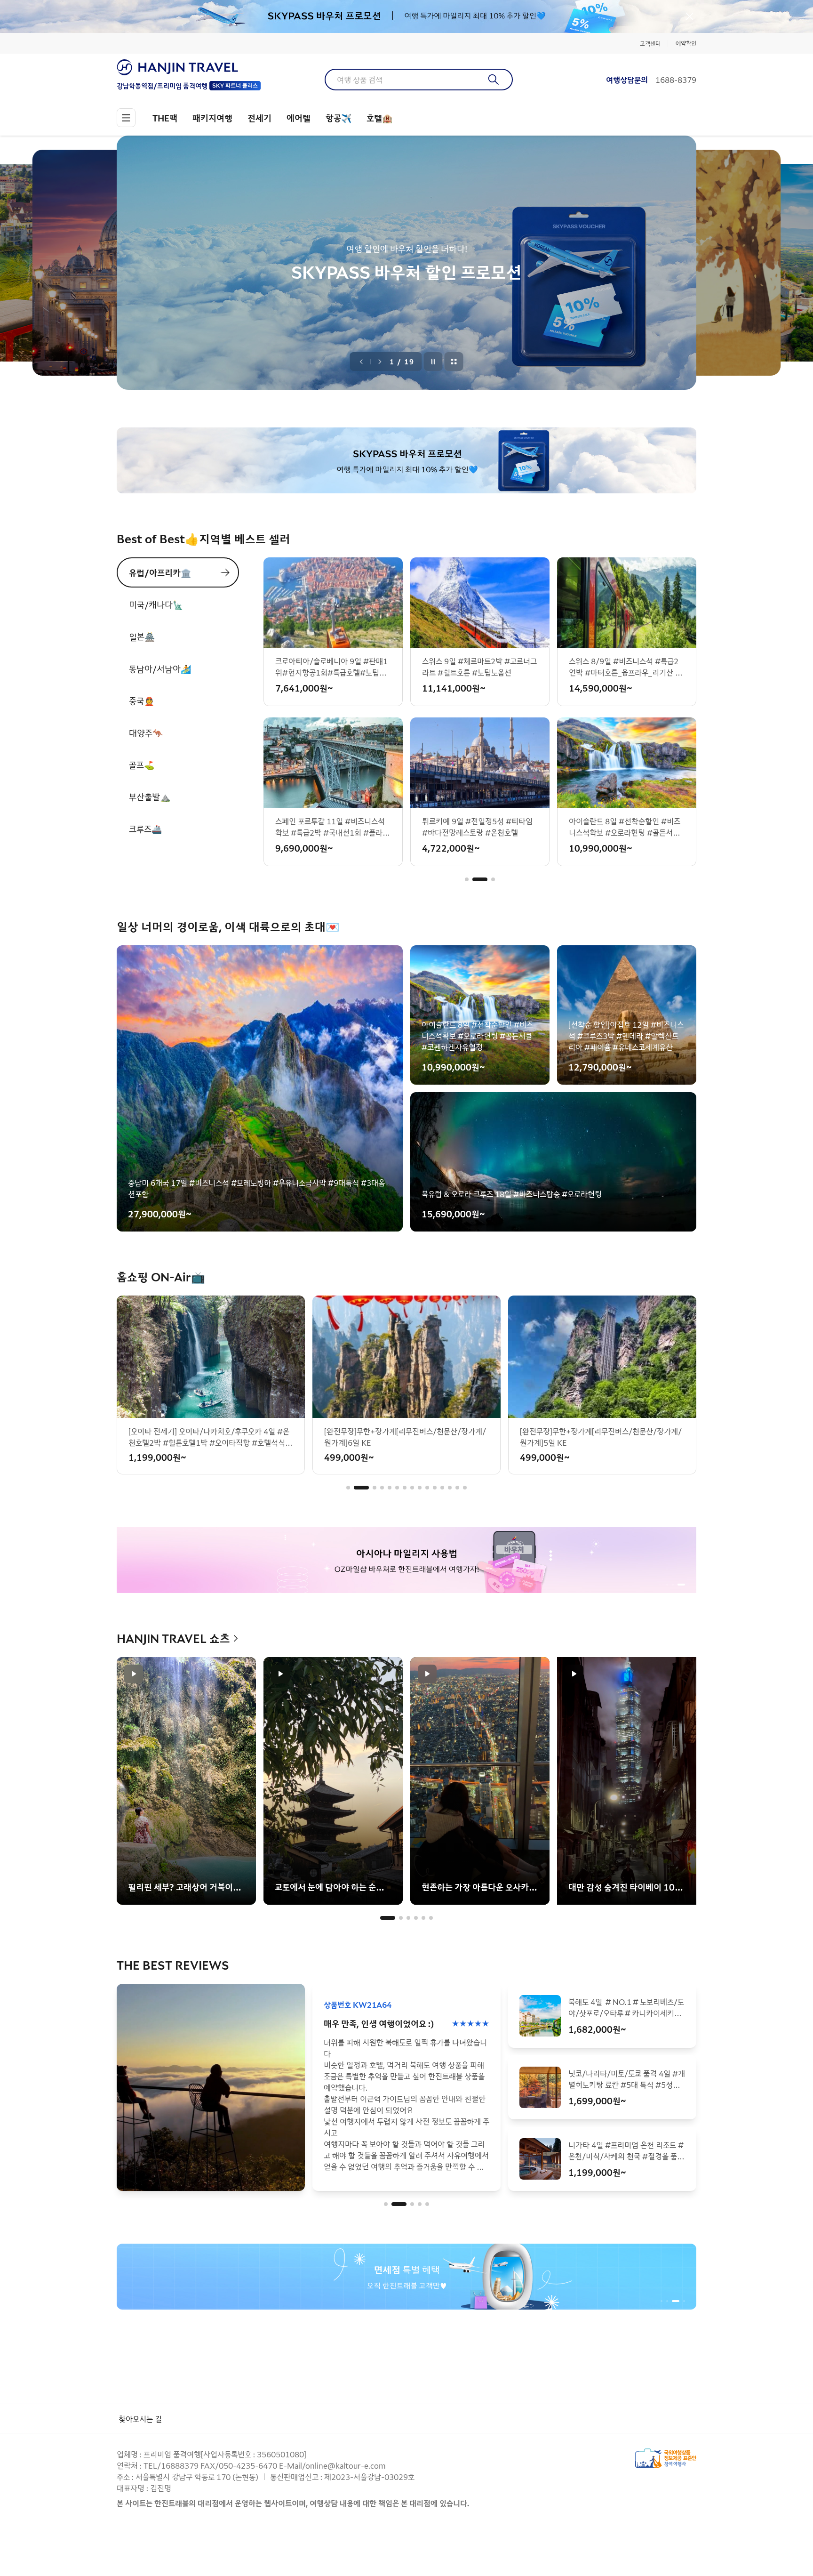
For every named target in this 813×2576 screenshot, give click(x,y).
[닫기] (690, 16)
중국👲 (142, 700)
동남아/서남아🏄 (160, 668)
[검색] (494, 80)
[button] (467, 879)
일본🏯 (142, 636)
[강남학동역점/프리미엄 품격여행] (189, 67)
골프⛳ (142, 765)
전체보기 (454, 362)
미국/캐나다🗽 (156, 604)
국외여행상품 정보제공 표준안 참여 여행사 (666, 2458)
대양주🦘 (146, 733)
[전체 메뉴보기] (126, 118)
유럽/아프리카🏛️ (160, 572)
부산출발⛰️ (150, 797)
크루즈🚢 (145, 829)
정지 (433, 362)
